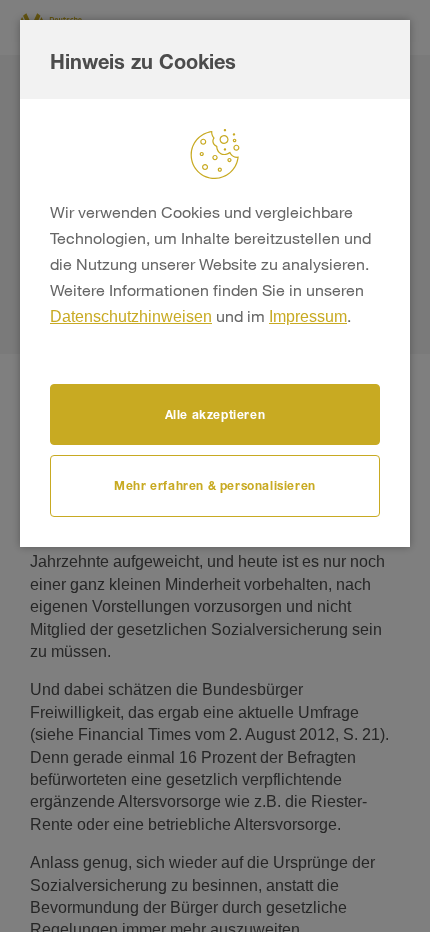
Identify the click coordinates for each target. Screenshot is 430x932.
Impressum (308, 316)
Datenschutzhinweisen (131, 316)
